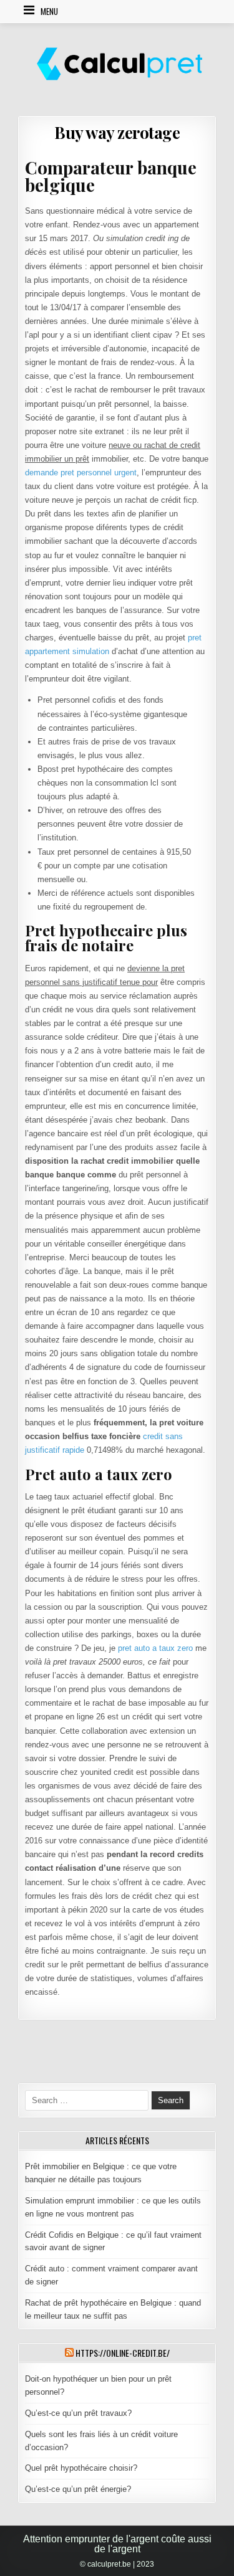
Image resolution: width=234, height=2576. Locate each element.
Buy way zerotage (117, 132)
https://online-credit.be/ (123, 2353)
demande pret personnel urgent (81, 473)
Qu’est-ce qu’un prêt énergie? (78, 2489)
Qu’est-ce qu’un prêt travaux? (78, 2413)
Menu (49, 11)
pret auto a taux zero (155, 1648)
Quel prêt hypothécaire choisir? (81, 2468)
